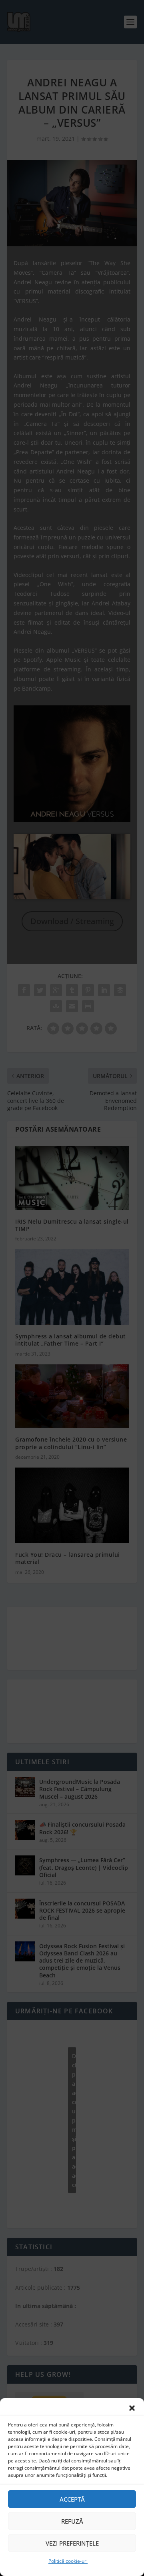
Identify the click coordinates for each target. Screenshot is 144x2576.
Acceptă (72, 2499)
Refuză (72, 2521)
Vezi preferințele (72, 2543)
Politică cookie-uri (68, 2561)
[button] (132, 2408)
